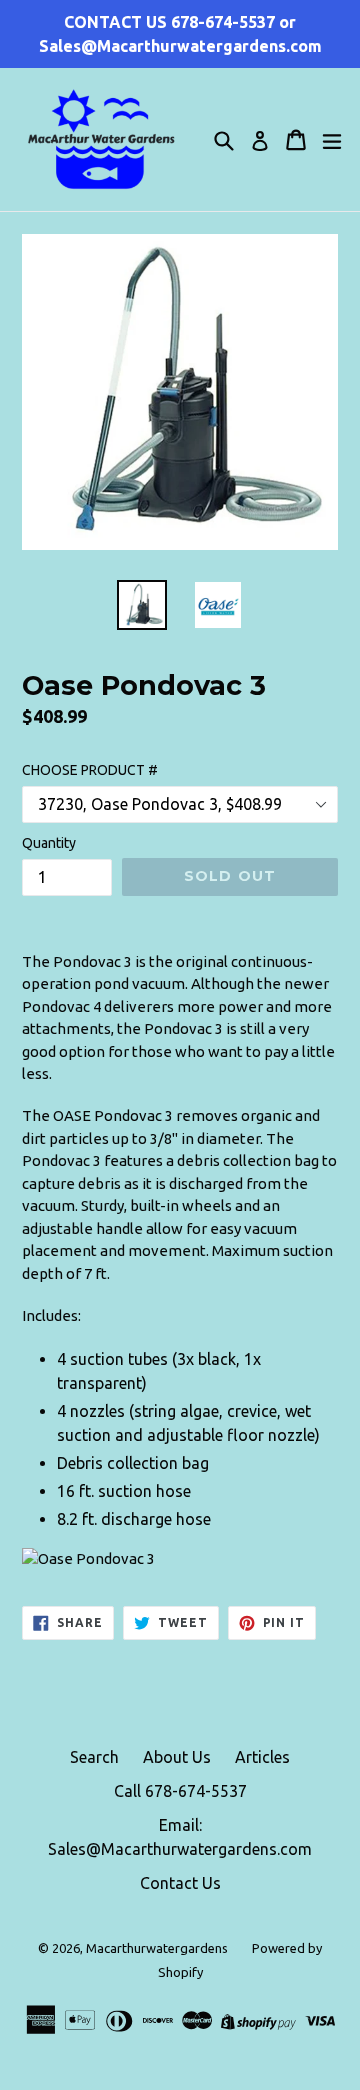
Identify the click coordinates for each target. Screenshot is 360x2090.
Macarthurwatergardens (157, 1948)
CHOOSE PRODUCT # (90, 770)
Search (94, 1757)
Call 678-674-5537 (180, 1791)
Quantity (49, 843)
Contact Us (180, 1883)
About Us (177, 1757)
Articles (262, 1757)
